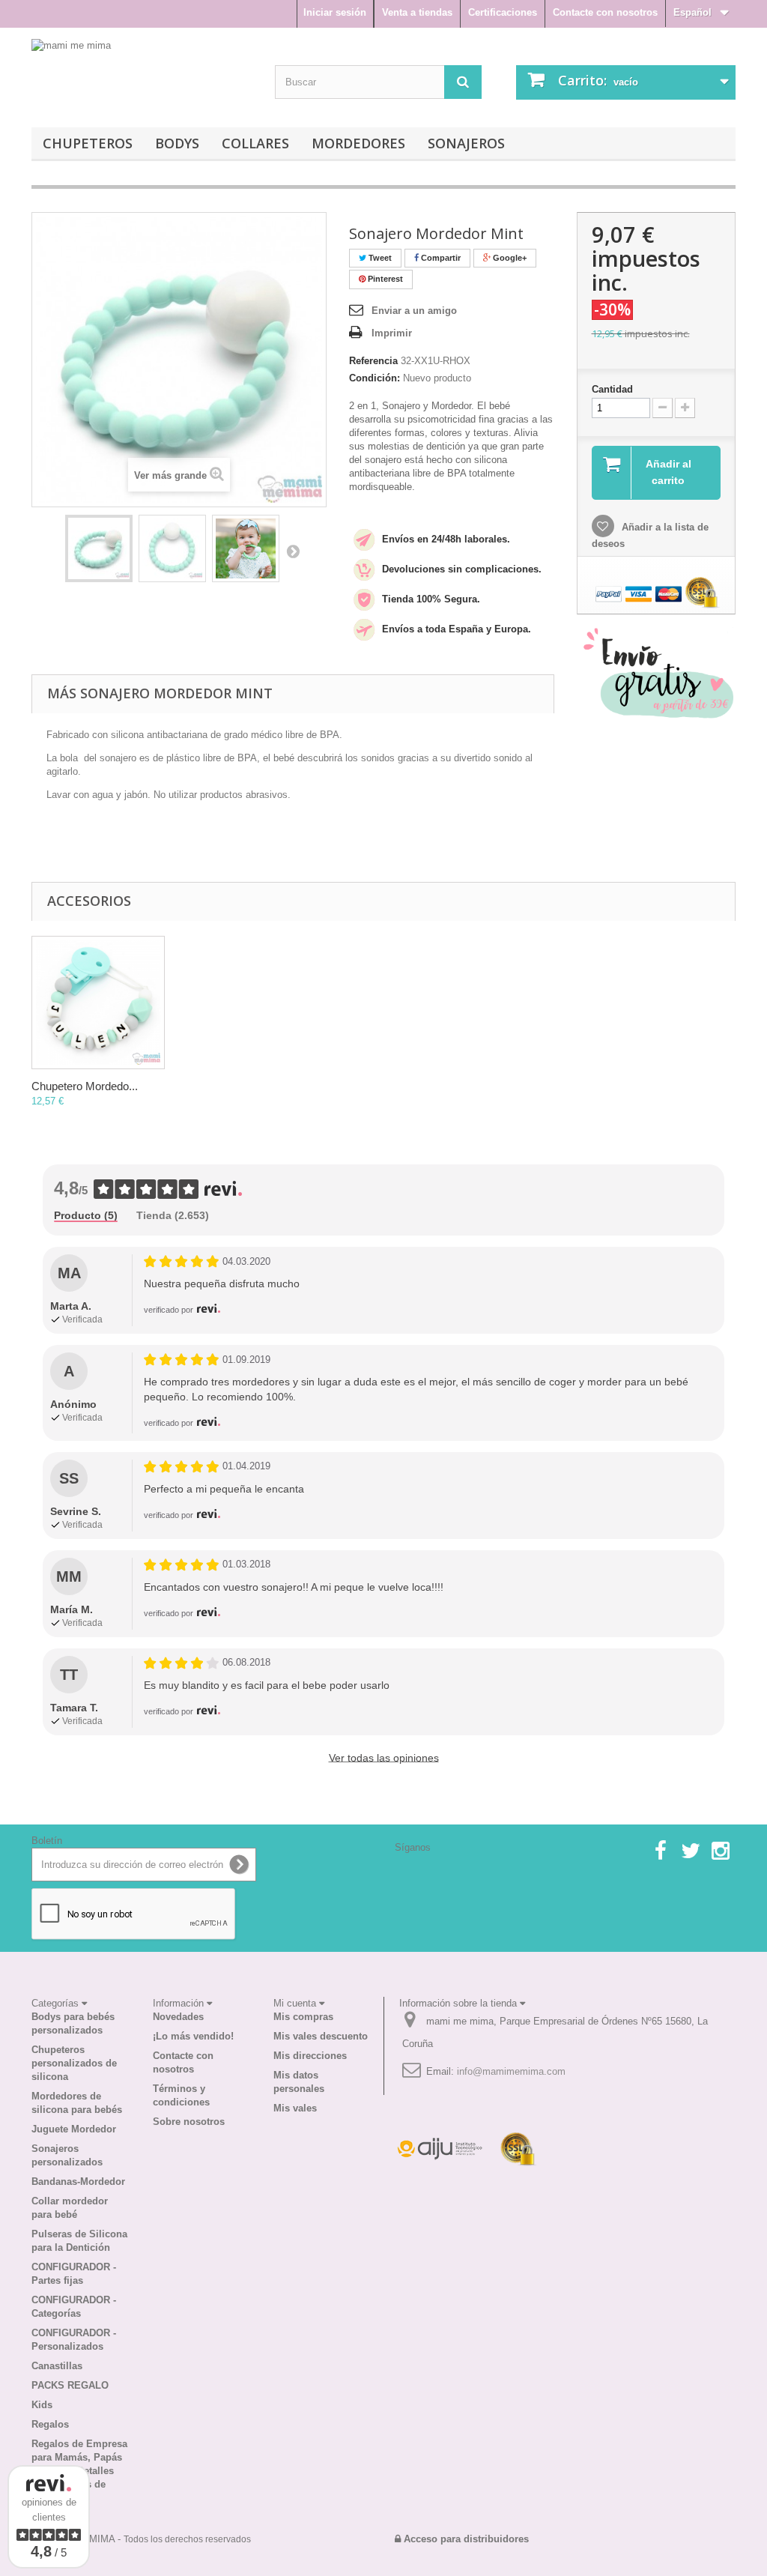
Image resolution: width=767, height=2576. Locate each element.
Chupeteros (88, 143)
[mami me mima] (111, 74)
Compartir (440, 258)
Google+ (509, 258)
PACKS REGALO (70, 2385)
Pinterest (384, 279)
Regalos (50, 2424)
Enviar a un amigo (414, 311)
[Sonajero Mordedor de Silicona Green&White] (99, 548)
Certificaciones (503, 12)
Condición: (375, 378)
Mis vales (295, 2108)
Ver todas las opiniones (384, 1758)
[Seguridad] (440, 2149)
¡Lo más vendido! (193, 2036)
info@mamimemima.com (511, 2071)
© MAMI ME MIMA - (141, 2539)
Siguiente (293, 551)
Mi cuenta (296, 2003)
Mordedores (358, 143)
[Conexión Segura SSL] (518, 2149)
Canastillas (57, 2366)
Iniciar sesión (335, 12)
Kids (42, 2405)
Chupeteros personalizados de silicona (74, 2063)
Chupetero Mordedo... (85, 1086)
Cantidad (612, 389)
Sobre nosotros (189, 2122)
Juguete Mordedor (74, 2129)
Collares (255, 143)
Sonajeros (466, 143)
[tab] (86, 1216)
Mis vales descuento (321, 2036)
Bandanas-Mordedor (78, 2182)
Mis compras (303, 2017)
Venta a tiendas (417, 12)
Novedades (178, 2017)
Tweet (379, 258)
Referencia (373, 361)
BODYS (177, 143)
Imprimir (392, 333)
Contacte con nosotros (605, 12)
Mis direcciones (310, 2056)
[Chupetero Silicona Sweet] (98, 1003)
